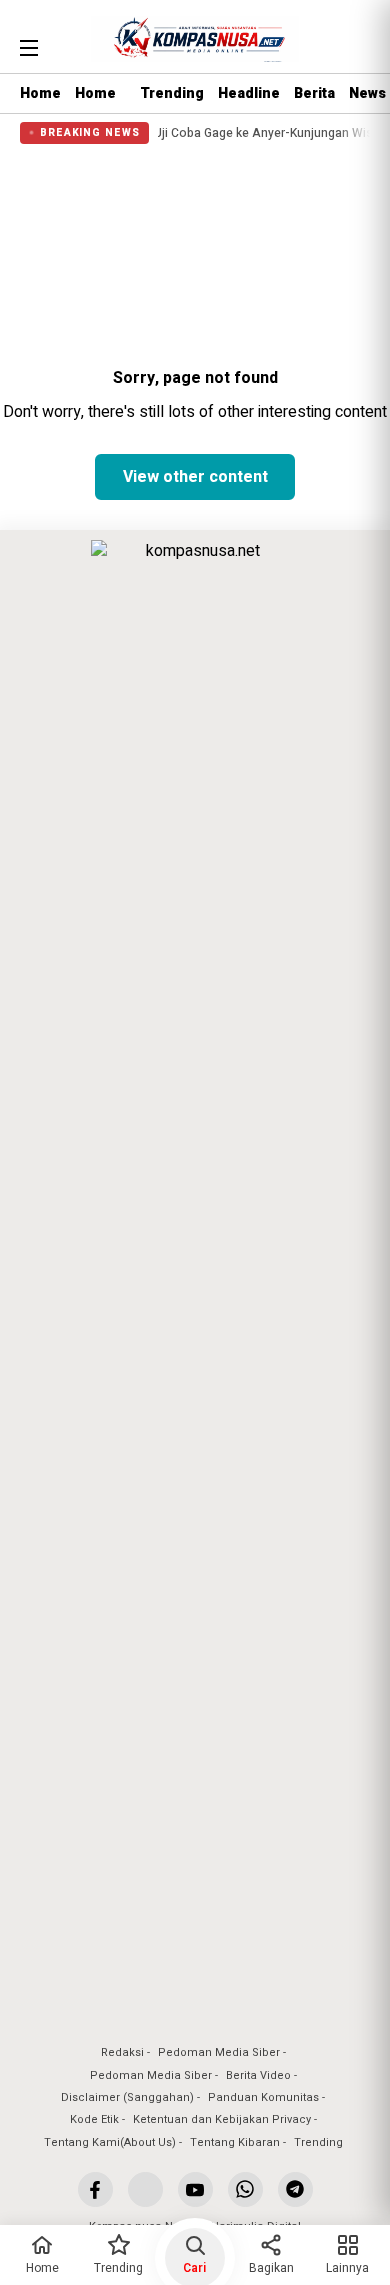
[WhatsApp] (245, 2189)
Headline (249, 93)
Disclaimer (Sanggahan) (127, 2097)
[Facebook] (95, 2189)
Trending (172, 93)
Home (40, 93)
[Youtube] (195, 2189)
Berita (314, 93)
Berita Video (258, 2075)
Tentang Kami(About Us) (110, 2142)
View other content (195, 477)
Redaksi (122, 2052)
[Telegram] (295, 2189)
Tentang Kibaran (235, 2142)
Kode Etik (94, 2119)
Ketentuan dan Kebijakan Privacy (222, 2119)
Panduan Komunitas (263, 2097)
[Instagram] (145, 2189)
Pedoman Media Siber (219, 2052)
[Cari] (357, 45)
